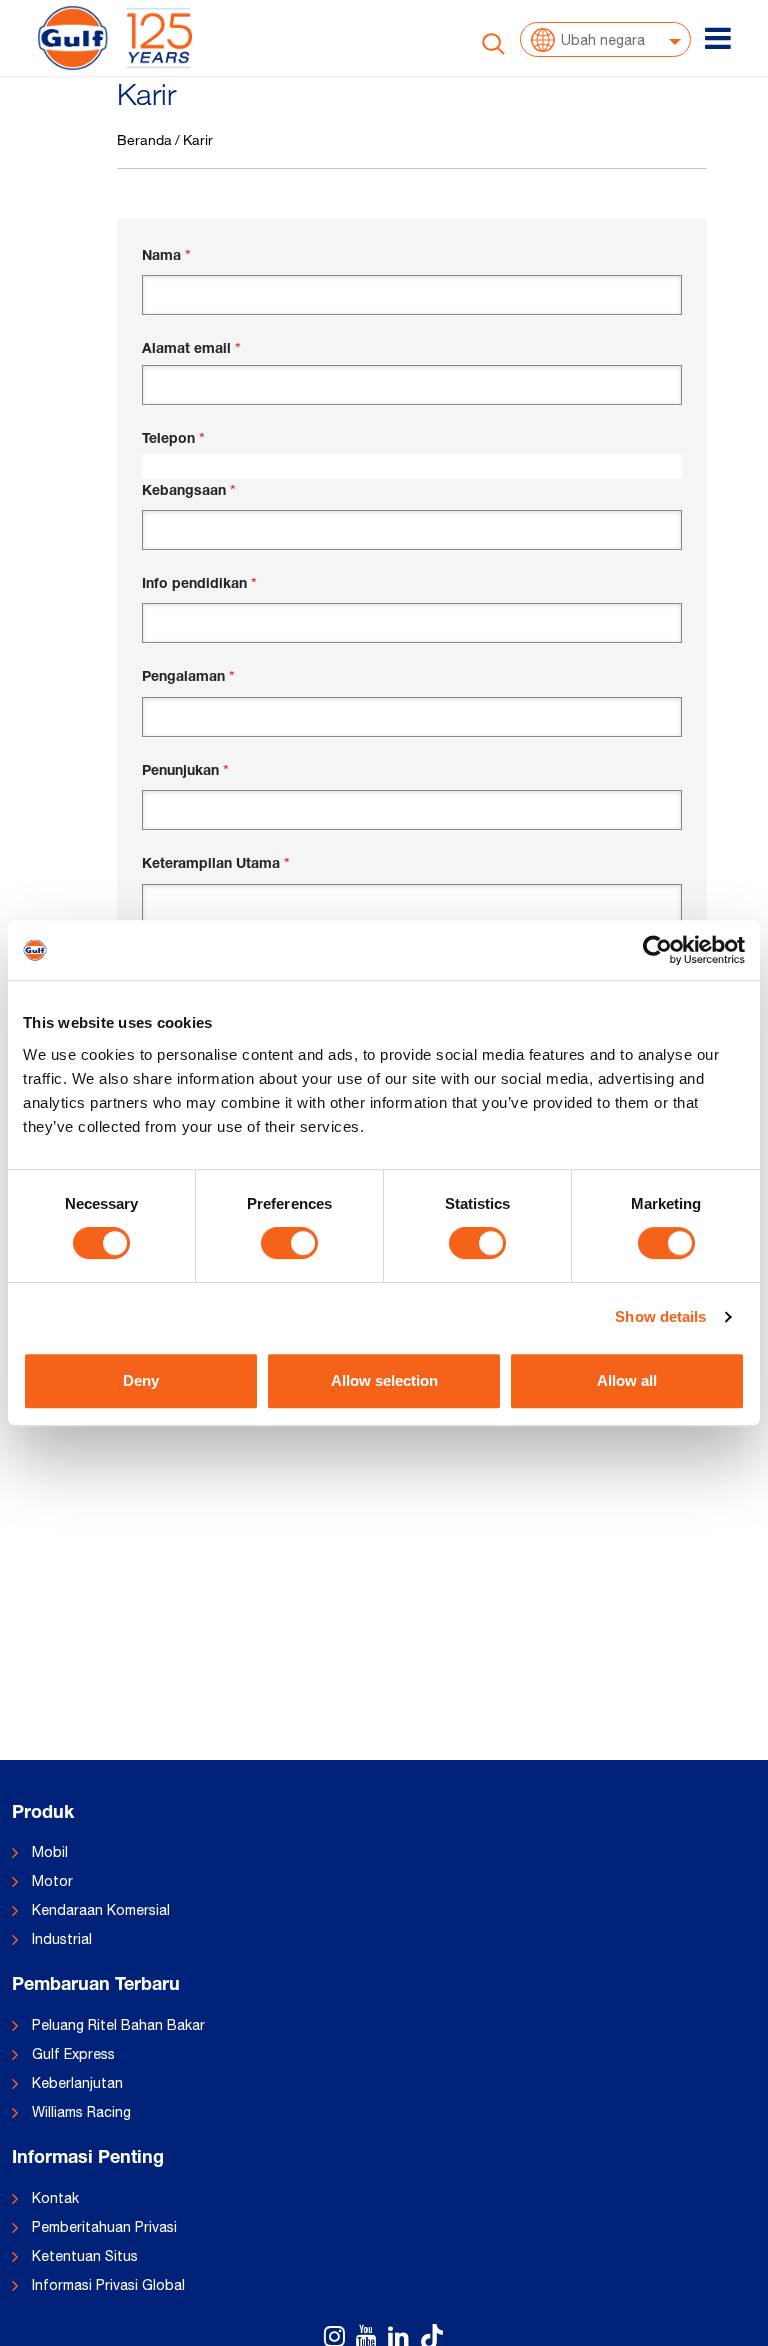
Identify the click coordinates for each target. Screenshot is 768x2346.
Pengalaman (183, 678)
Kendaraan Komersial (101, 1910)
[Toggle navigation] (718, 38)
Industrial (62, 1939)
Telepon (168, 440)
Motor (52, 1881)
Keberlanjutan (77, 2083)
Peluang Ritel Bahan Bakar (118, 2025)
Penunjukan (180, 772)
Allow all (627, 1380)
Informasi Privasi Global (108, 2285)
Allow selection (384, 1380)
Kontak (55, 2198)
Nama (161, 257)
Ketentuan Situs (85, 2256)
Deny (141, 1380)
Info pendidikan (194, 585)
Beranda (144, 139)
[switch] (289, 1243)
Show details (660, 1316)
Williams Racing (81, 2112)
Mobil (50, 1852)
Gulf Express (73, 2054)
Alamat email (186, 350)
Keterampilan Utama (211, 865)
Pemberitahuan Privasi (104, 2227)
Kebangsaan (184, 492)
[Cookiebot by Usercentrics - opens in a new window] (657, 950)
